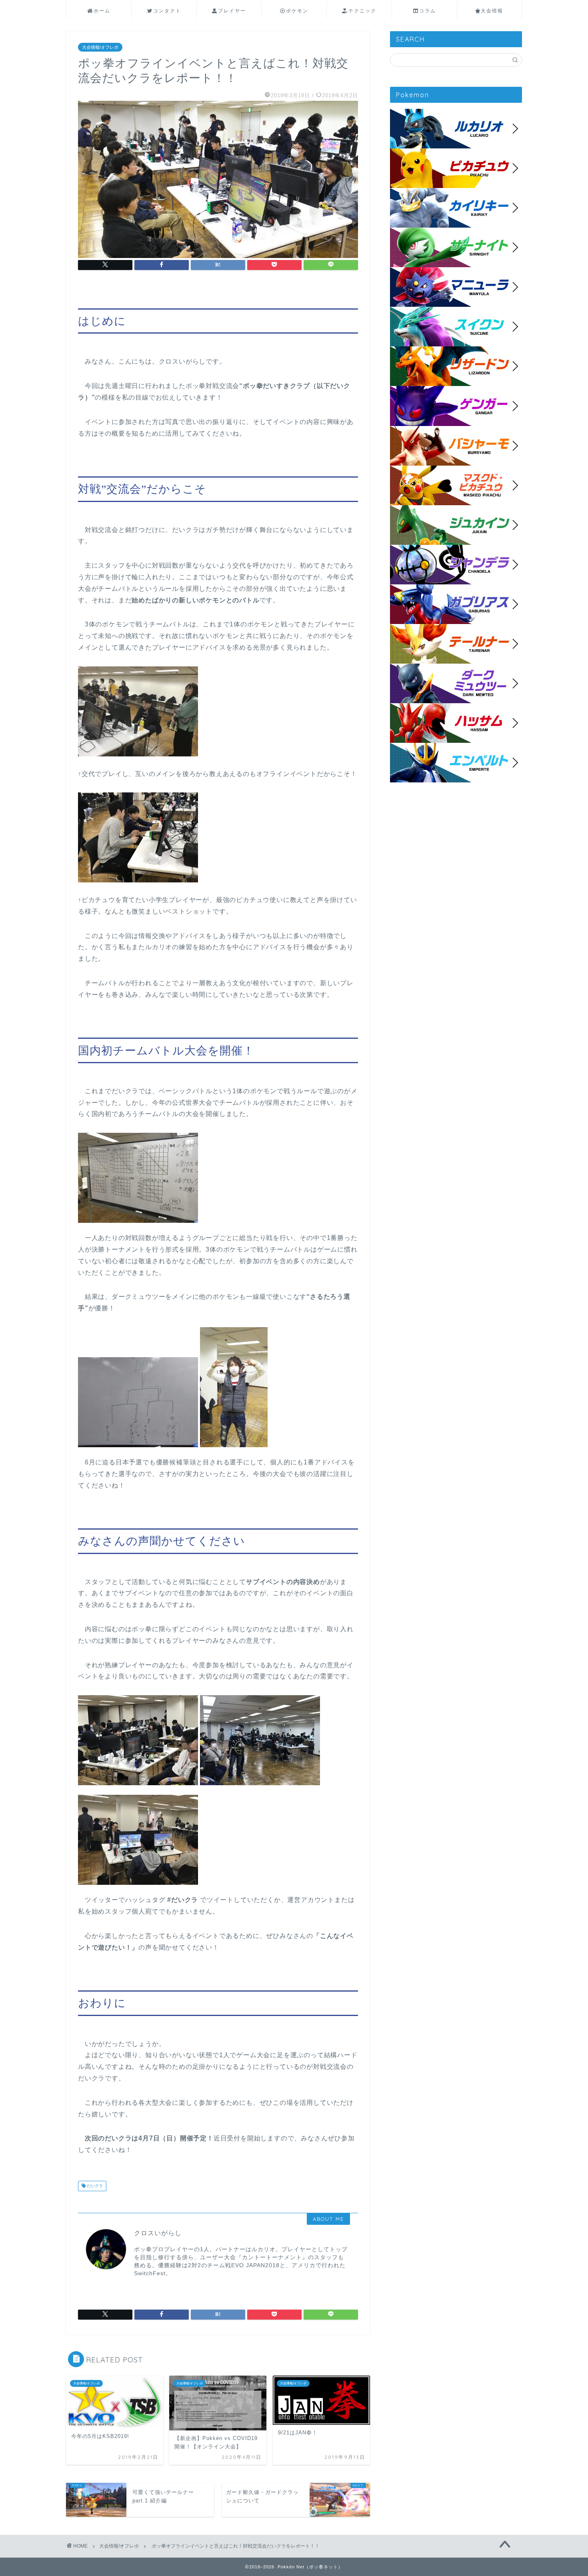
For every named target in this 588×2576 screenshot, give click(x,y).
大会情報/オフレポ (100, 47)
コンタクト (167, 11)
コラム (428, 11)
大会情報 (492, 11)
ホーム (102, 11)
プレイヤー (232, 11)
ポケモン (297, 11)
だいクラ (94, 2186)
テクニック (362, 11)
